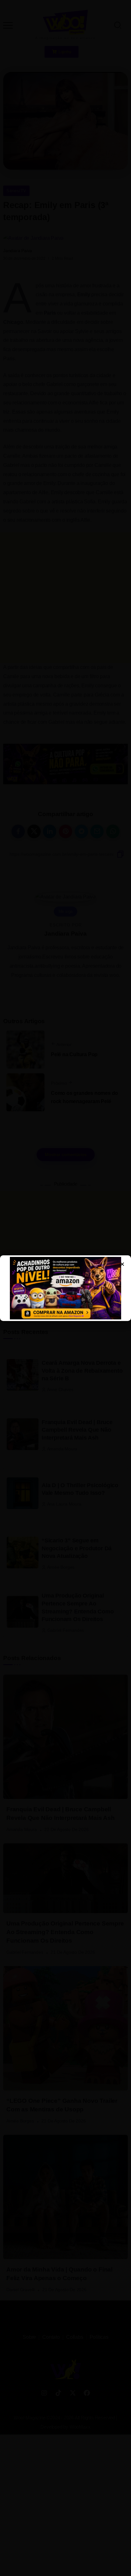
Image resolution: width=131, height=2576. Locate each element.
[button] (14, 20)
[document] (65, 1288)
